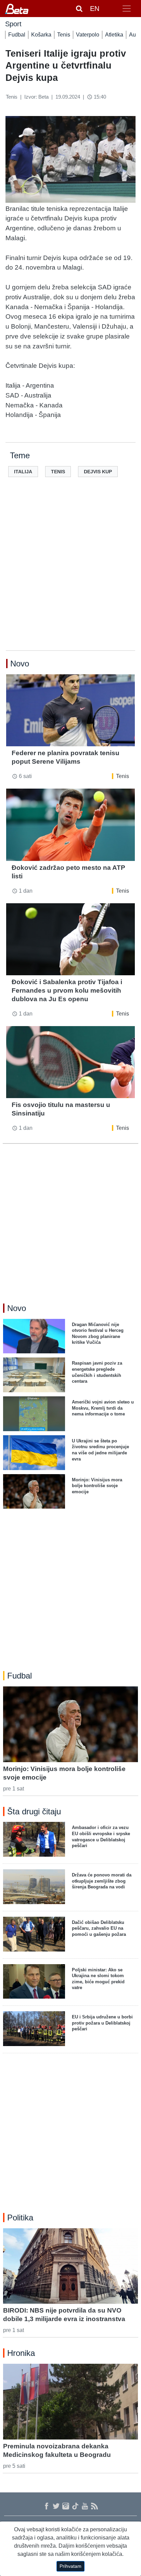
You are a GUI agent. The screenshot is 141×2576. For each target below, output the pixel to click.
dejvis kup (98, 472)
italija (23, 472)
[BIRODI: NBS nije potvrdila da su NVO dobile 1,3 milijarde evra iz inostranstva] (70, 2266)
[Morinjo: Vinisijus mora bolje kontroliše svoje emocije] (70, 1724)
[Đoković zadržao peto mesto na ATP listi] (70, 825)
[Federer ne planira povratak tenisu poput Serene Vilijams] (70, 710)
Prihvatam (70, 2566)
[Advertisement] (70, 575)
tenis (58, 472)
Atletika (114, 35)
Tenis (64, 35)
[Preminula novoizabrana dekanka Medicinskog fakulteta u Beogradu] (70, 2402)
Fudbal (17, 35)
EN (95, 9)
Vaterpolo (88, 35)
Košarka (41, 35)
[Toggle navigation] (127, 9)
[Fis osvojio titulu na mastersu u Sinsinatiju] (70, 1062)
